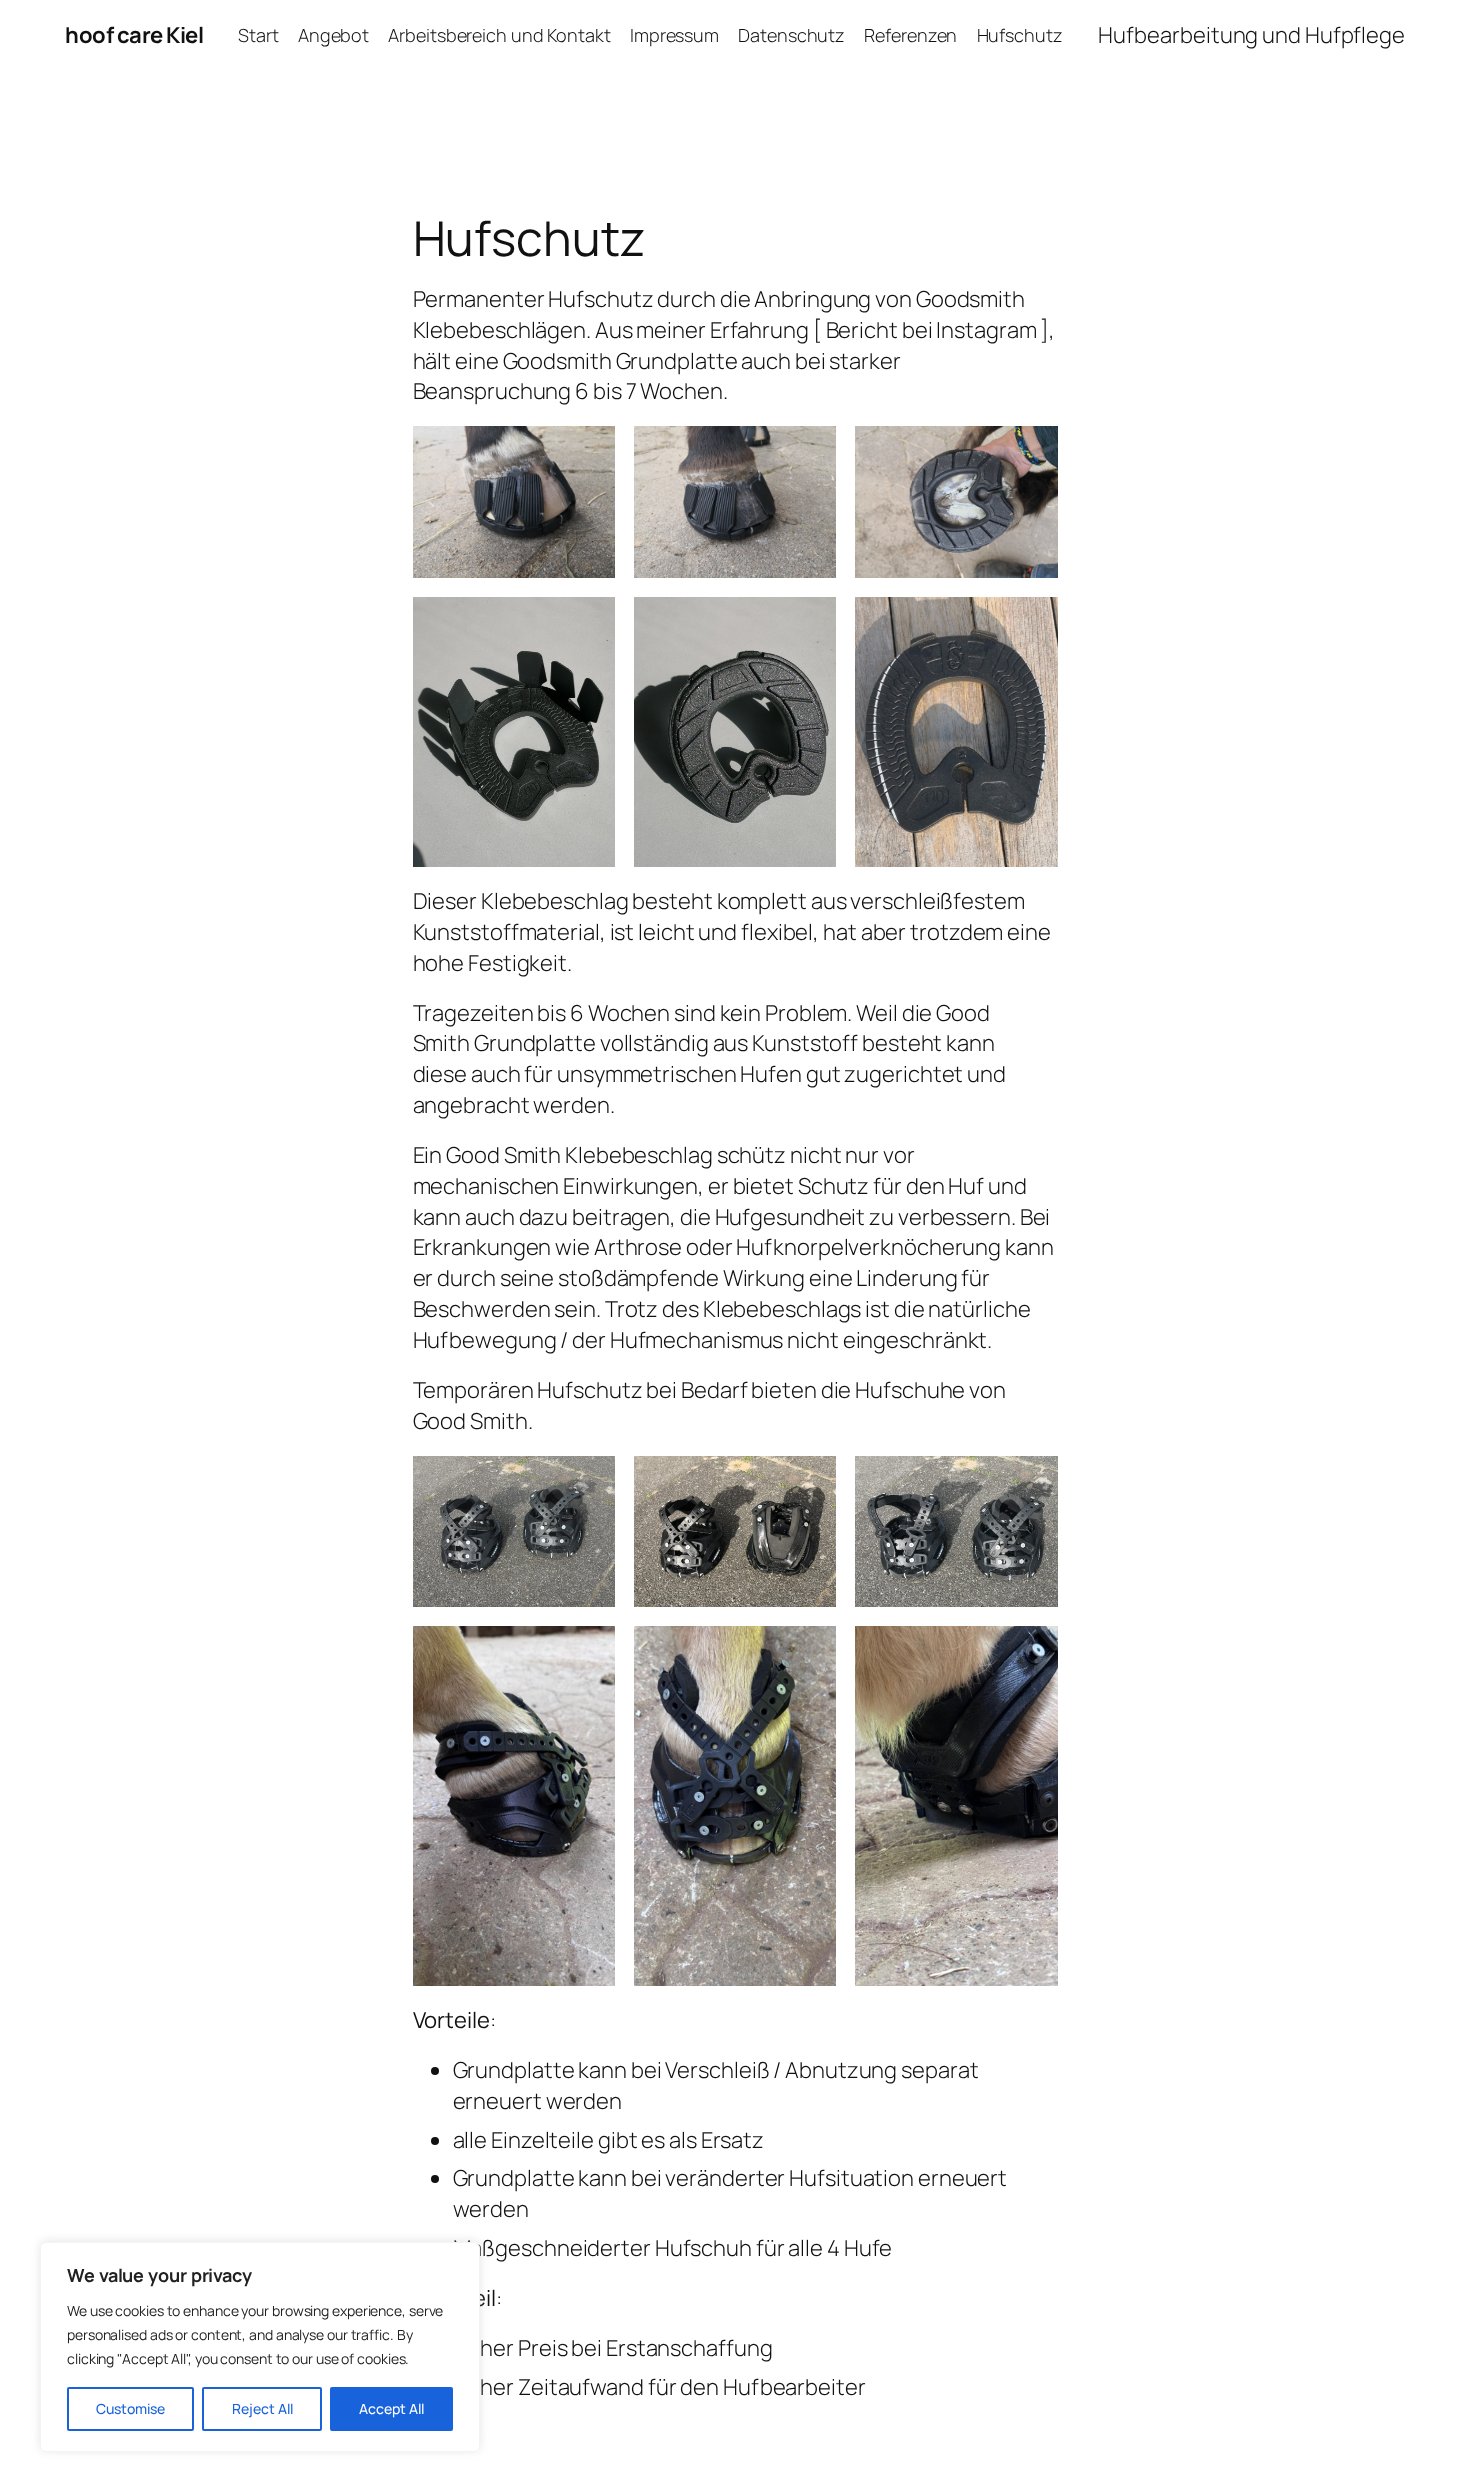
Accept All (391, 2408)
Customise (130, 2408)
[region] (260, 2347)
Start (258, 35)
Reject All (262, 2408)
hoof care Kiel (134, 35)
